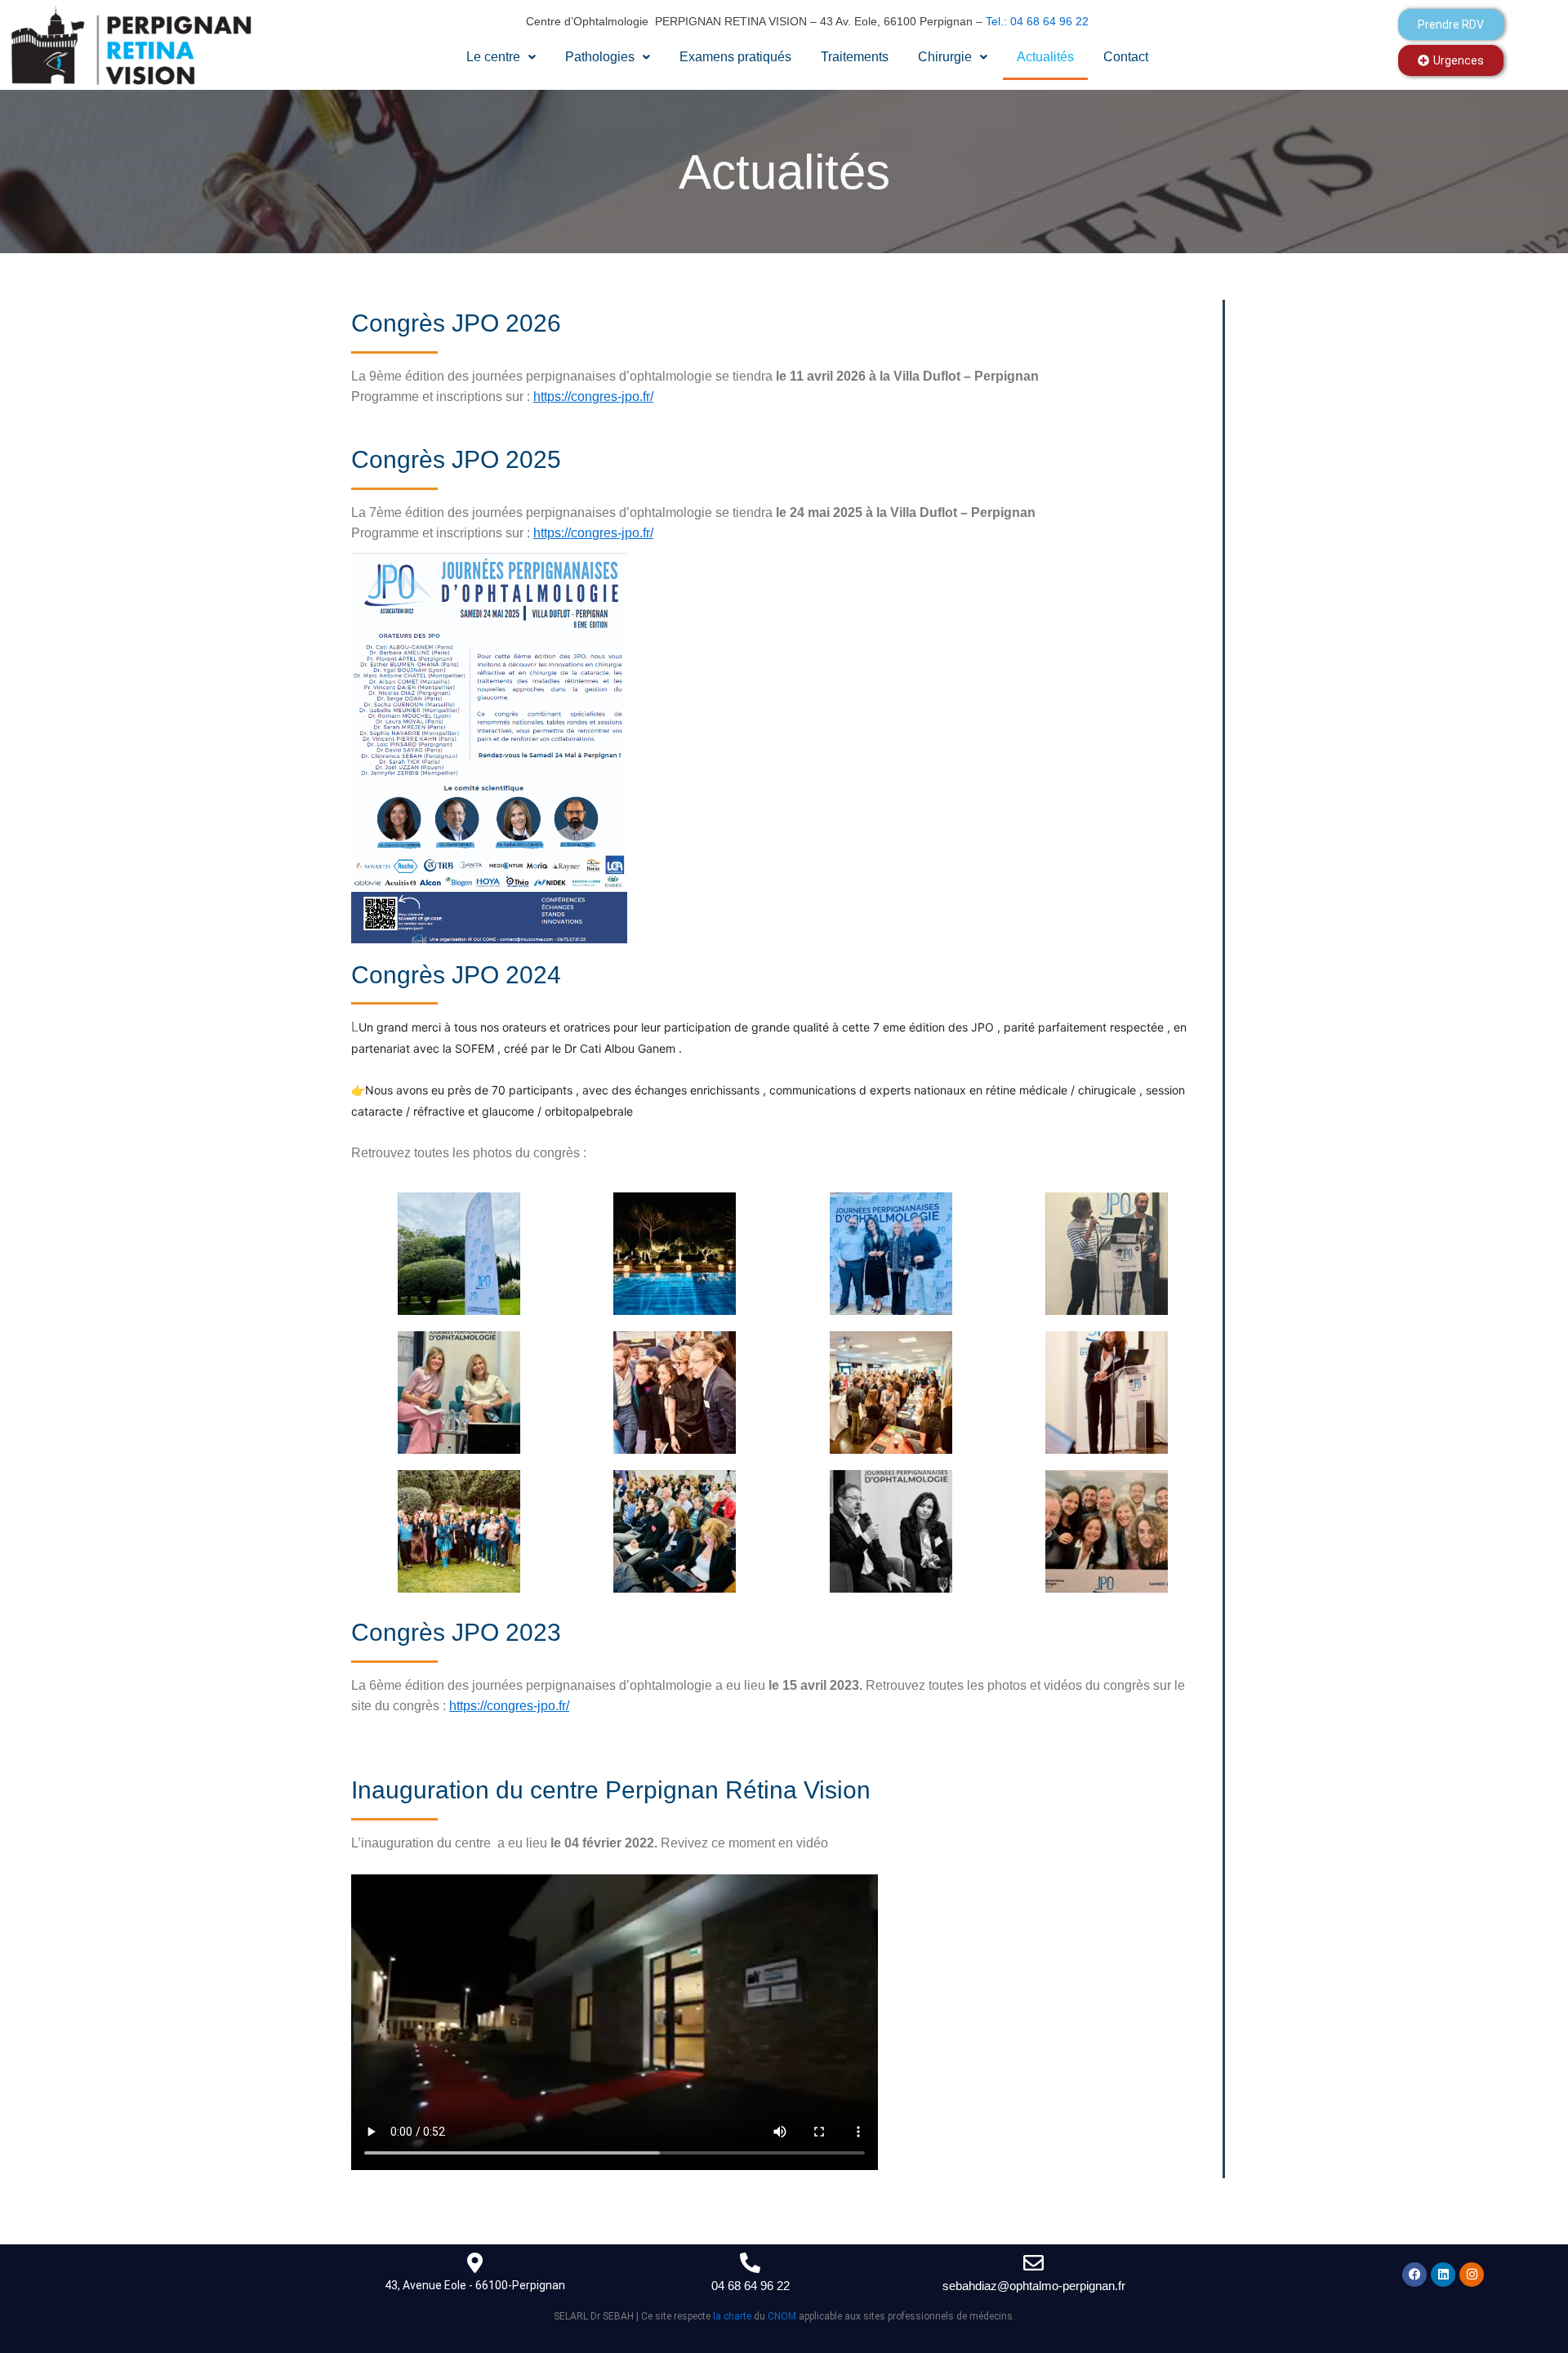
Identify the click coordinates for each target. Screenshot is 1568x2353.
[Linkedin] (1443, 2275)
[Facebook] (1414, 2275)
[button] (501, 57)
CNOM (782, 2316)
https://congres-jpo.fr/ (593, 397)
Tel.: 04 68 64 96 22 (1037, 21)
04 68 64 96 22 (751, 2286)
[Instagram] (1472, 2275)
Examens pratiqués (735, 57)
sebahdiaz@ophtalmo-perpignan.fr (1034, 2286)
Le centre (493, 57)
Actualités (1045, 57)
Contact (1126, 57)
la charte (732, 2316)
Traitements (855, 57)
